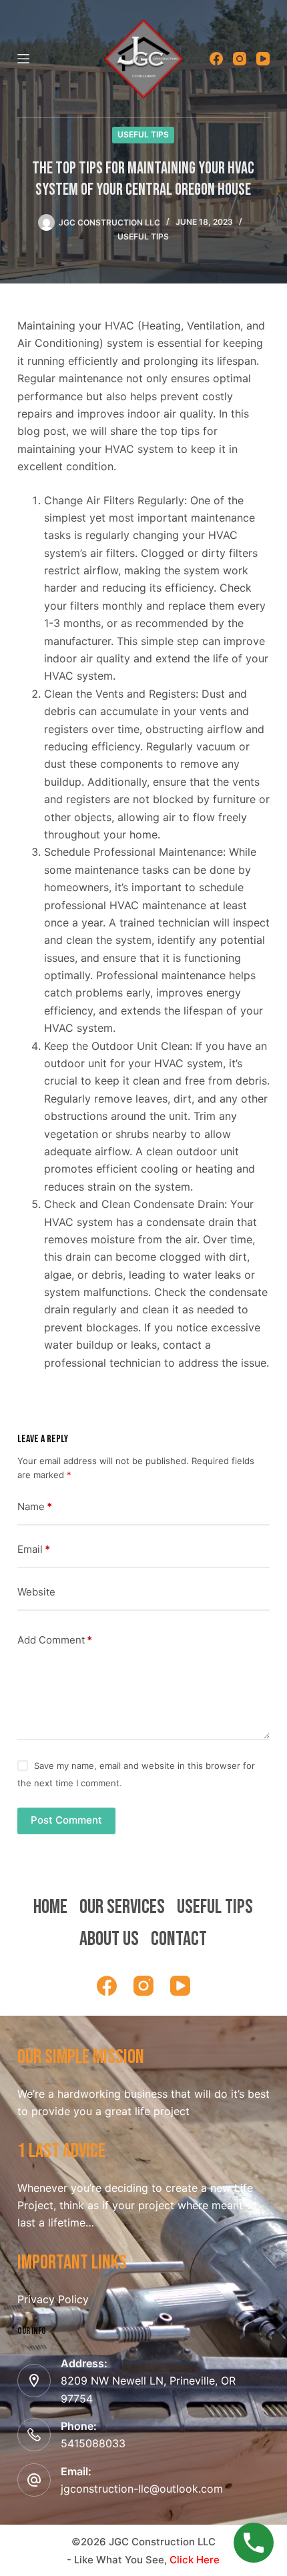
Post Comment (66, 1820)
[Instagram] (240, 59)
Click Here (195, 2560)
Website (36, 1592)
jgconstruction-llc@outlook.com (142, 2489)
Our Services (122, 1907)
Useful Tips (143, 134)
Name (35, 1506)
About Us (109, 1939)
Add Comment (55, 1640)
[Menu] (23, 59)
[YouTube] (263, 59)
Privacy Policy (53, 2299)
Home (50, 1907)
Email (34, 1549)
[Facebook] (216, 59)
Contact (179, 1939)
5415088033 (93, 2443)
